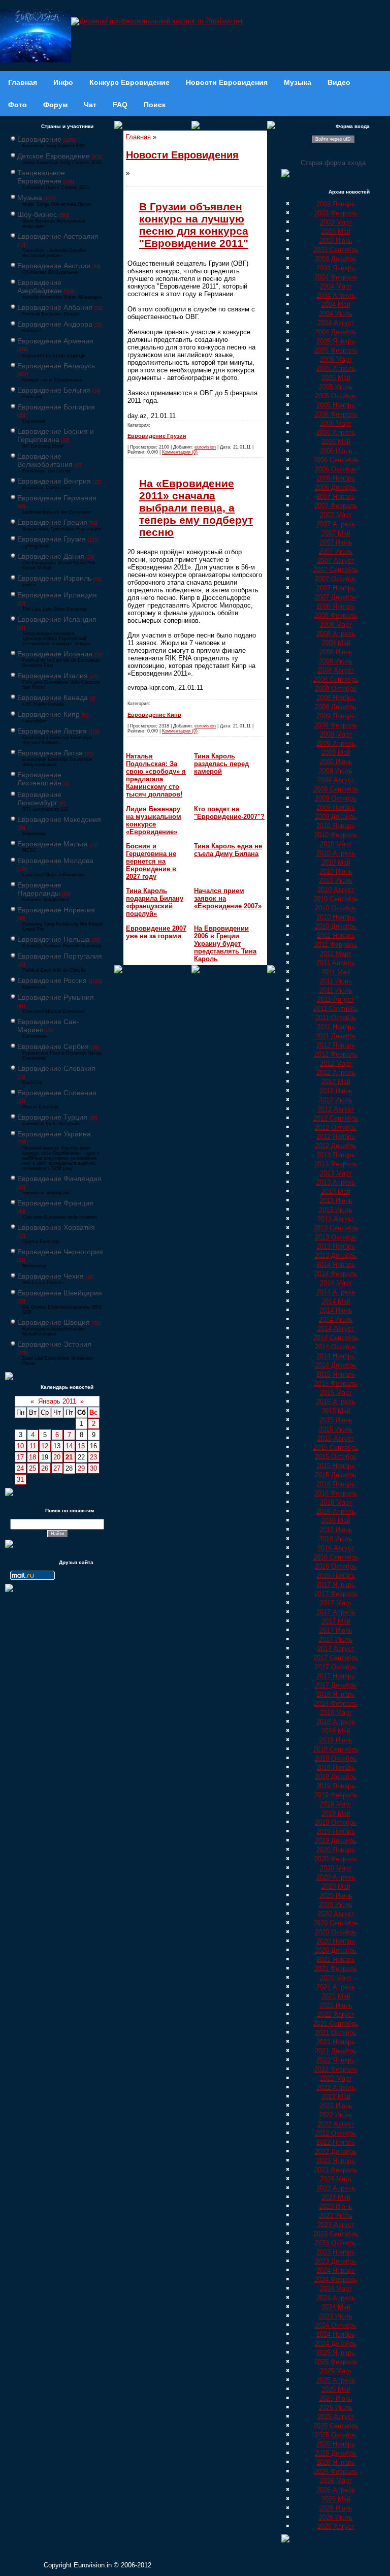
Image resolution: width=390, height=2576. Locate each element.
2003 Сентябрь (336, 250)
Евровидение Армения (55, 341)
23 (93, 1457)
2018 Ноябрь (336, 1768)
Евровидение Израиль (54, 578)
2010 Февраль (336, 835)
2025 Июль (336, 2408)
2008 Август (336, 670)
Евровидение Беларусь (56, 366)
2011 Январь (336, 935)
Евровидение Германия (57, 498)
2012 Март (336, 1063)
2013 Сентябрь (336, 1228)
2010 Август (336, 890)
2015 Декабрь (336, 1475)
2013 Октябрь (336, 1237)
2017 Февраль (336, 1594)
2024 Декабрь (336, 2344)
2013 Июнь (336, 1201)
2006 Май (336, 442)
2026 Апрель (336, 2490)
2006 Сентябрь (336, 460)
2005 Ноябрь (336, 405)
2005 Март (336, 359)
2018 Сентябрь (336, 1749)
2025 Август (336, 2417)
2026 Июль (336, 2517)
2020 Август (336, 1914)
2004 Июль (336, 314)
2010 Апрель (336, 853)
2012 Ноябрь (336, 1137)
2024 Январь (336, 2270)
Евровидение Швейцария (60, 1293)
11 (33, 1446)
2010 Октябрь (336, 908)
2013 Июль (336, 1210)
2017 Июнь (336, 1630)
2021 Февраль (336, 1969)
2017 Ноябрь (336, 1676)
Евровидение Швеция (54, 1322)
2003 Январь (336, 204)
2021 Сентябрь (336, 2024)
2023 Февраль (336, 2170)
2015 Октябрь (336, 1457)
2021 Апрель (336, 1987)
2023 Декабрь (336, 2261)
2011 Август (336, 999)
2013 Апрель (336, 1182)
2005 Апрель (336, 369)
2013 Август (336, 1219)
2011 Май (336, 972)
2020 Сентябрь (336, 1923)
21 (69, 1457)
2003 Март (336, 222)
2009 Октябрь (336, 798)
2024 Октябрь (336, 2325)
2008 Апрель (336, 634)
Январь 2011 (57, 1401)
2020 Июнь (336, 1896)
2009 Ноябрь (336, 807)
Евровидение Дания (51, 556)
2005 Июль (336, 387)
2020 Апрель (336, 1877)
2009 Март (336, 734)
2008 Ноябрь (336, 698)
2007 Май (336, 533)
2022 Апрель (336, 2088)
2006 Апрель (336, 433)
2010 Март (336, 844)
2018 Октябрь (336, 1758)
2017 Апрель (336, 1612)
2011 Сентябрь (336, 1009)
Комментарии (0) (180, 452)
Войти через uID (333, 139)
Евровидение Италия (53, 676)
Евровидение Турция (52, 1117)
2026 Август (336, 2526)
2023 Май (336, 2197)
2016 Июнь (336, 1530)
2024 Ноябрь (336, 2334)
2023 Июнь (336, 2206)
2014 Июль (336, 1319)
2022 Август (336, 2124)
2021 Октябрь (336, 2033)
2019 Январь (336, 1786)
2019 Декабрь (336, 1841)
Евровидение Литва (50, 753)
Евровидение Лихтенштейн (39, 779)
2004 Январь (336, 268)
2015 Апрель (336, 1402)
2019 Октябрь (336, 1822)
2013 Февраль (336, 1164)
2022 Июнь (336, 2106)
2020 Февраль (336, 1859)
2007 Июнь (336, 542)
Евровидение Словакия (56, 1068)
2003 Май (336, 231)
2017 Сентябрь (336, 1658)
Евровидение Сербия (53, 1046)
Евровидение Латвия (52, 731)
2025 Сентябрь (336, 2426)
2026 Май (336, 2499)
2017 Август (336, 1649)
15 (81, 1446)
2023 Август (336, 2225)
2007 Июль (336, 551)
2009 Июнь (336, 762)
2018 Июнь (336, 1740)
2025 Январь (336, 2353)
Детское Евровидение (54, 156)
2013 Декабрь (336, 1255)
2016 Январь (336, 1484)
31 (20, 1480)
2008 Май (336, 643)
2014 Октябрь (336, 1347)
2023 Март (336, 2179)
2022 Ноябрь (336, 2142)
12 (45, 1446)
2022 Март (336, 2078)
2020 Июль (336, 1905)
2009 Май (336, 753)
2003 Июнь (336, 241)
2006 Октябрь (336, 469)
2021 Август (336, 2014)
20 (57, 1457)
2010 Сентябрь (336, 899)
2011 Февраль (336, 945)
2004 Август (336, 323)
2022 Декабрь (336, 2152)
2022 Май (336, 2097)
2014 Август (336, 1329)
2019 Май (336, 1813)
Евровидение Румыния (56, 997)
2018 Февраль (336, 1704)
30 (93, 1468)
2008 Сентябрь (336, 679)
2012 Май (336, 1082)
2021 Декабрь (336, 2051)
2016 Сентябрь (336, 1557)
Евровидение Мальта (53, 844)
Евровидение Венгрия (54, 481)
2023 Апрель (336, 2188)
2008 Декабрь (336, 707)
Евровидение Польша (54, 939)
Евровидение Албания (55, 307)
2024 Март (336, 2289)
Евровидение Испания (55, 654)
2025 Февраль (336, 2362)
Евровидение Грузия (52, 539)
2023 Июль (336, 2216)
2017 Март (336, 1603)
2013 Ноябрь (336, 1246)
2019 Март (336, 1804)
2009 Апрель (336, 743)
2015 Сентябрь (336, 1448)
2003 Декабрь (336, 259)
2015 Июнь (336, 1420)
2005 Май (336, 378)
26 (45, 1468)
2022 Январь (336, 2060)
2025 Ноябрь (336, 2444)
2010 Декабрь (336, 926)
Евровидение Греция (52, 522)
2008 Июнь (336, 652)
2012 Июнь (336, 1091)
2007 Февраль (336, 506)
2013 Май (336, 1191)
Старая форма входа (333, 163)
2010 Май (336, 862)
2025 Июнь (336, 2398)
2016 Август (336, 1548)
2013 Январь (336, 1155)
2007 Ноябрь (336, 588)
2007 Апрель (336, 524)
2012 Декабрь (336, 1146)
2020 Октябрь (336, 1932)
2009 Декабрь (336, 817)
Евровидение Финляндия (59, 1179)
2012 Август (336, 1109)
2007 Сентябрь (336, 570)
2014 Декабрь (336, 1365)
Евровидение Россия (52, 980)
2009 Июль (336, 771)
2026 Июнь (336, 2508)
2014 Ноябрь (336, 1356)
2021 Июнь (336, 2005)
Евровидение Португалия (60, 956)
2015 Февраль (336, 1384)
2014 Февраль (336, 1274)
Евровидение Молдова (55, 861)
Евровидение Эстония (54, 1344)
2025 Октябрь (336, 2435)
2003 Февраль (336, 213)
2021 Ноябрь (336, 2042)
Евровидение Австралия (58, 236)
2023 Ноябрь (336, 2252)
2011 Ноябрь (336, 1027)
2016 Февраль (336, 1493)
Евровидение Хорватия (56, 1227)
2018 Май (336, 1731)
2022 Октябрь (336, 2133)
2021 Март (336, 1978)
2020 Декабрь (336, 1950)
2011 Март (336, 954)
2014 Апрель (336, 1292)
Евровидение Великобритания (45, 460)
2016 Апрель (336, 1512)
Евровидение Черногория (60, 1252)
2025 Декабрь (336, 2453)
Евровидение (39, 139)
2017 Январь (336, 1585)
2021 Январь (336, 1960)
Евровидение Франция (55, 1203)
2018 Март (336, 1713)
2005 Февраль (336, 350)
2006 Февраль (336, 414)
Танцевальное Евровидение (41, 177)
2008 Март (336, 625)
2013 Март (336, 1173)
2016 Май (336, 1521)
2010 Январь (336, 826)
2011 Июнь (336, 981)
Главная (138, 137)
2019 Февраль (336, 1795)
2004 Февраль (336, 277)
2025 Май (336, 2389)
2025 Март (336, 2371)
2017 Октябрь (336, 1667)
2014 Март (336, 1283)
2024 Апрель (336, 2298)
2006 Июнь (336, 451)
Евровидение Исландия (57, 619)
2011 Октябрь (336, 1018)
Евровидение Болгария (56, 407)
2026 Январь (336, 2462)
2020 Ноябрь (336, 1941)
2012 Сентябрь (336, 1118)
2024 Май (336, 2307)
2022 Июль (336, 2115)
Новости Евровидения (182, 155)
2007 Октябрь (336, 579)
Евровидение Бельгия (54, 390)
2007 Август (336, 561)
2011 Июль (336, 990)
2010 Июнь (336, 871)
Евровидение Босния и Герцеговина (56, 435)
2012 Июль (336, 1100)
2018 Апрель (336, 1722)
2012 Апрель (336, 1073)
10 (20, 1446)
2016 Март (336, 1502)
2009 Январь (336, 716)
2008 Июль (336, 661)
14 (69, 1446)
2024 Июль (336, 2316)
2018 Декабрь (336, 1777)
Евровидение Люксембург (39, 799)
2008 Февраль (336, 615)
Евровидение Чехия (51, 1276)
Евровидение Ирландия (57, 595)
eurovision (205, 447)
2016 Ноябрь (336, 1576)
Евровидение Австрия (54, 266)
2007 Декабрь (336, 597)
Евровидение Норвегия (56, 910)
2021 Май (336, 1996)
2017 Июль (336, 1640)
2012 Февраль (336, 1054)
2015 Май (336, 1411)
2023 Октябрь (336, 2243)
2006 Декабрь (336, 487)
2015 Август (336, 1438)
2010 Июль (336, 881)
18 (32, 1457)
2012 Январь (336, 1045)
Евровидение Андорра (55, 324)
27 (57, 1468)
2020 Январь (336, 1850)
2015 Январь (336, 1374)
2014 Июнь (336, 1310)
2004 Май (336, 305)
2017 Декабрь (336, 1685)
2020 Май (336, 1886)
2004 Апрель (336, 295)
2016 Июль (336, 1539)
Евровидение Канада (53, 697)
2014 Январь (336, 1265)
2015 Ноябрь (336, 1466)
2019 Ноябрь (336, 1832)
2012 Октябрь (336, 1127)
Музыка (30, 198)
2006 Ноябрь (336, 478)
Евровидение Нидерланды (39, 889)
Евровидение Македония (59, 819)
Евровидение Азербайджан (40, 287)
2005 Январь (336, 341)
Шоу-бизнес (37, 214)
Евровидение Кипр (48, 714)
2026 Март (336, 2481)
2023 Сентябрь (336, 2234)
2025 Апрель (336, 2380)
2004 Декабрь (336, 332)
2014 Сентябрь (336, 1338)
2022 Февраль (336, 2069)
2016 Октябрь (336, 1566)
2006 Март (336, 423)
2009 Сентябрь (336, 789)
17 (20, 1457)
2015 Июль (336, 1429)
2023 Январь (336, 2161)
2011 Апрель (336, 963)
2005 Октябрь (336, 396)
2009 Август (336, 780)
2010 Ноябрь (336, 917)
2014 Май (336, 1301)
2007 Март (336, 515)
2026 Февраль (336, 2472)
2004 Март (336, 286)
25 (32, 1468)
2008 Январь (336, 606)
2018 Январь (336, 1694)
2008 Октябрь (336, 689)
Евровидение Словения (57, 1093)
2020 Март (336, 1868)
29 (81, 1468)
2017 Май (336, 1621)
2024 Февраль (336, 2280)
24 (20, 1468)
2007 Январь (336, 497)
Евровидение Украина (54, 1134)
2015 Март (336, 1393)
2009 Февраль (336, 725)
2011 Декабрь (336, 1036)
